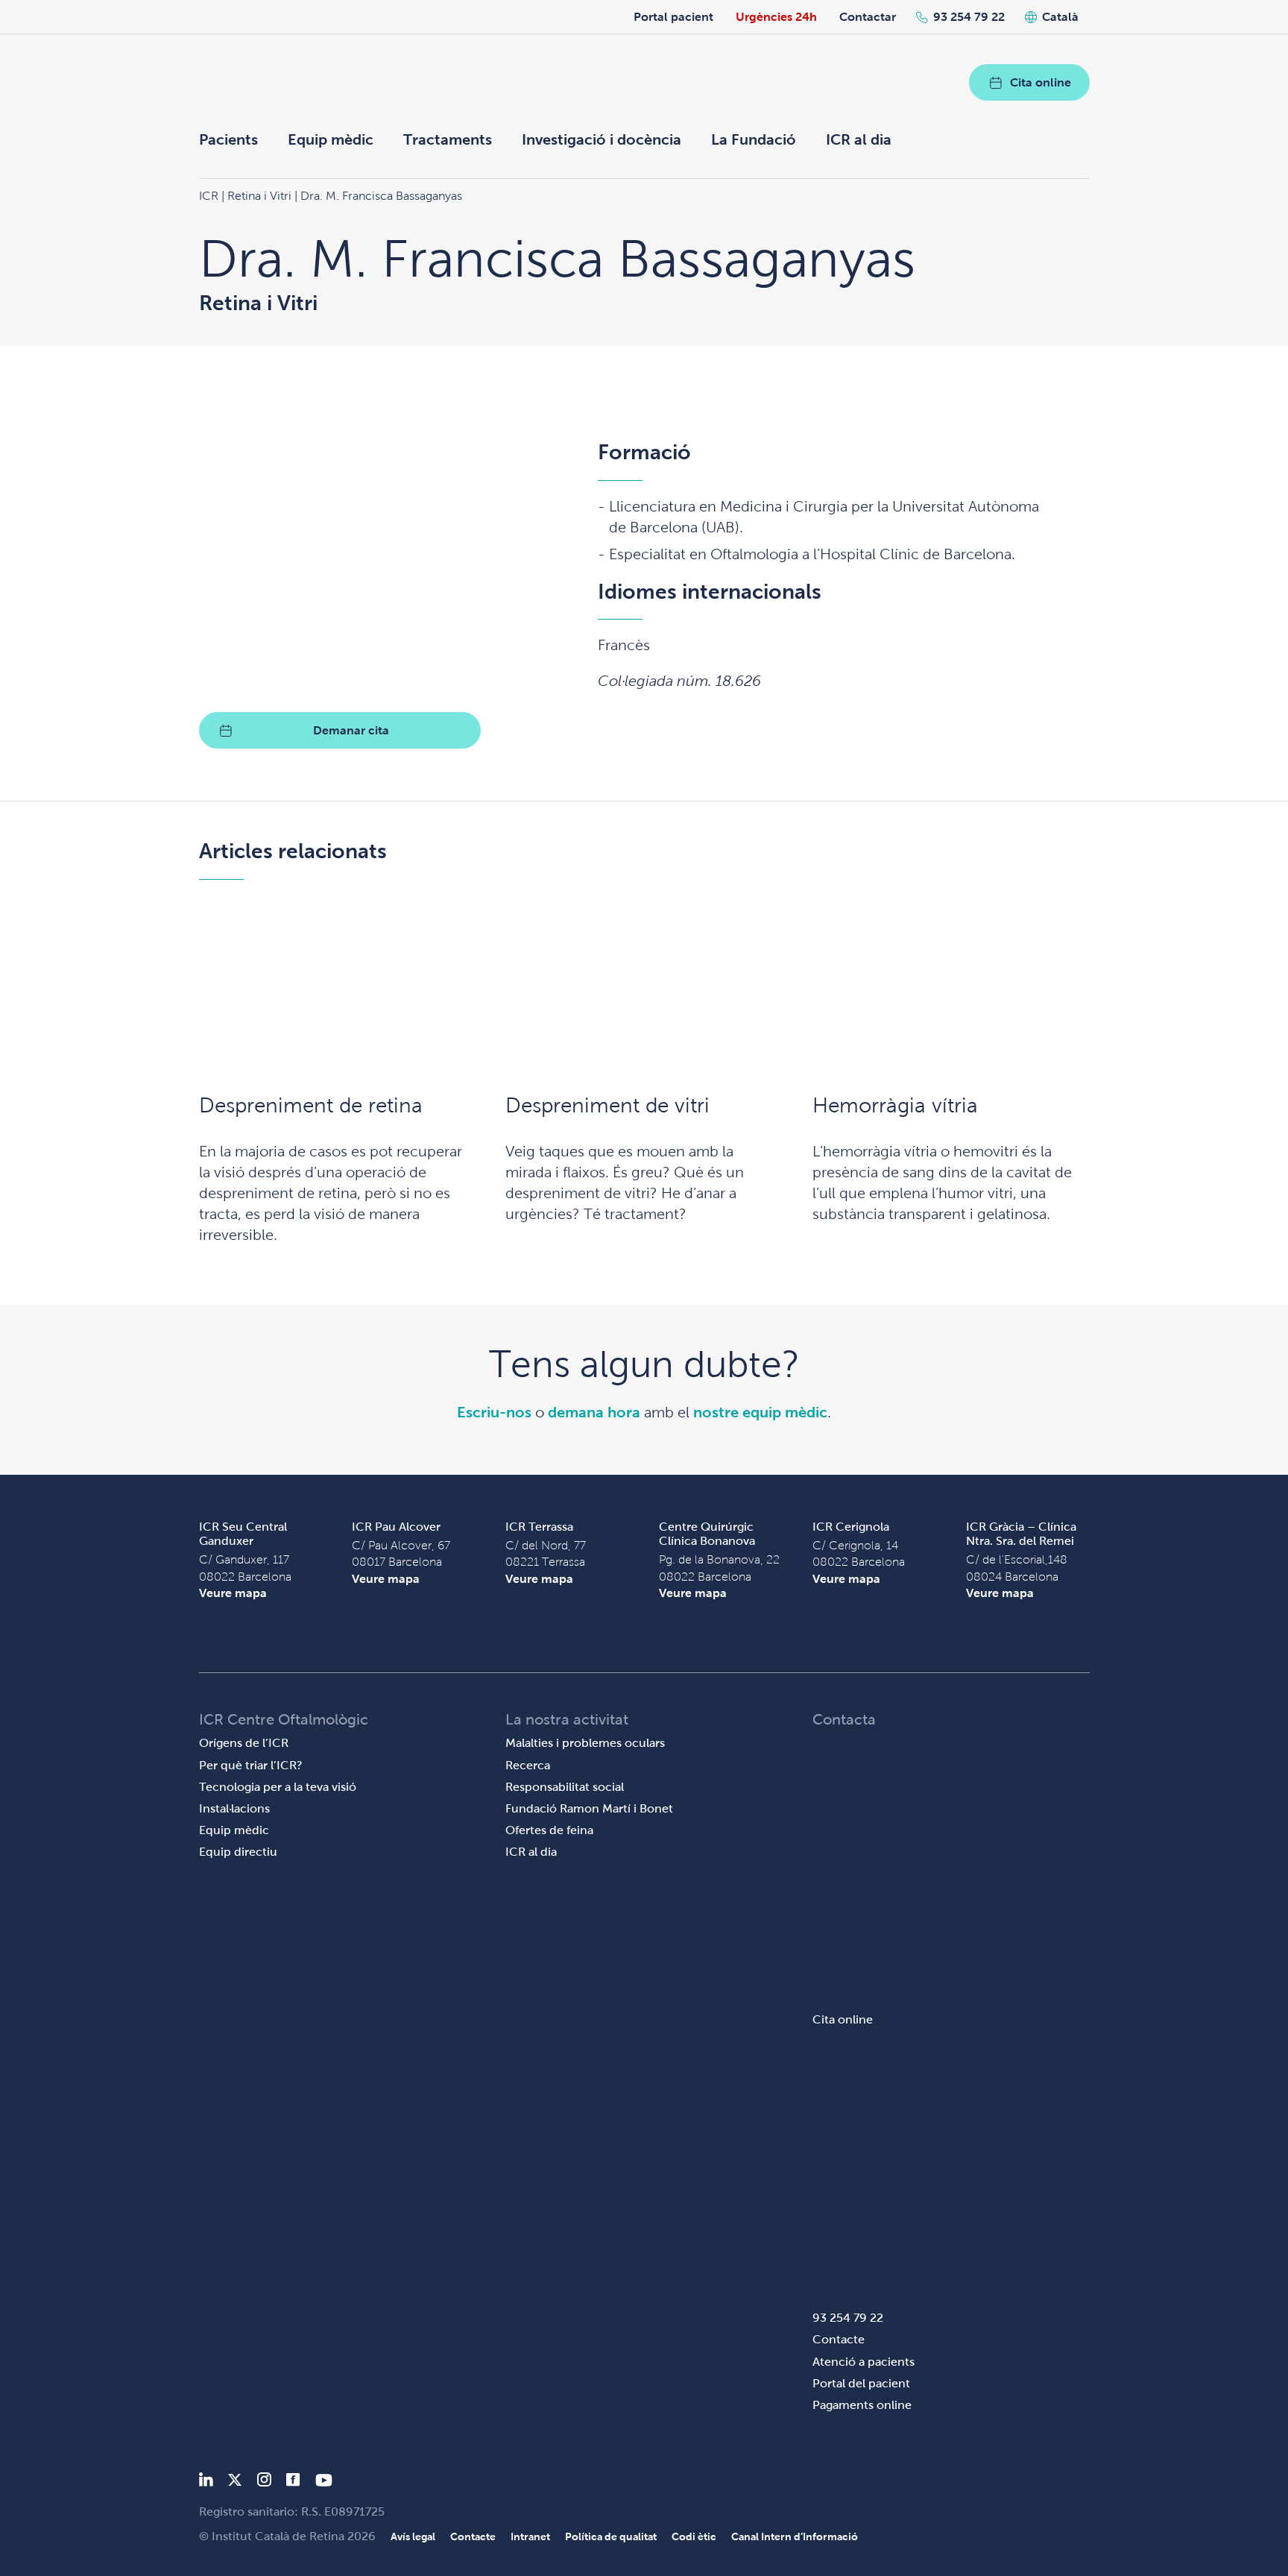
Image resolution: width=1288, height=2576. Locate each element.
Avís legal (413, 2536)
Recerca (528, 1765)
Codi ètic (694, 2536)
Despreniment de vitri (607, 1105)
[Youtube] (324, 2482)
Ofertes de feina (549, 1830)
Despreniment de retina (311, 1105)
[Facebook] (293, 2482)
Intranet (530, 2536)
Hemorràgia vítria (895, 1105)
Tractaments (448, 139)
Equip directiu (238, 1852)
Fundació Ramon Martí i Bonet (589, 1808)
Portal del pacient (861, 2383)
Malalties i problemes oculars (585, 1743)
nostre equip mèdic (760, 1412)
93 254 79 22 (969, 17)
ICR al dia (859, 139)
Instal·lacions (234, 1808)
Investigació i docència (602, 139)
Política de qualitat (611, 2536)
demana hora (594, 1412)
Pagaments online (862, 2405)
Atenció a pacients (864, 2362)
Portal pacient (673, 17)
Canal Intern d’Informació (795, 2536)
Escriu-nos (494, 1412)
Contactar (868, 17)
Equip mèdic (331, 139)
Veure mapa (233, 1593)
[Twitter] (235, 2482)
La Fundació (754, 139)
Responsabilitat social (565, 1787)
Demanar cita (351, 730)
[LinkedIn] (206, 2482)
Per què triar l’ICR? (251, 1765)
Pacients (228, 139)
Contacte (839, 2339)
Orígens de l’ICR (244, 1743)
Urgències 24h (776, 17)
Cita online (1041, 82)
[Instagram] (264, 2482)
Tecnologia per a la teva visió (278, 1787)
